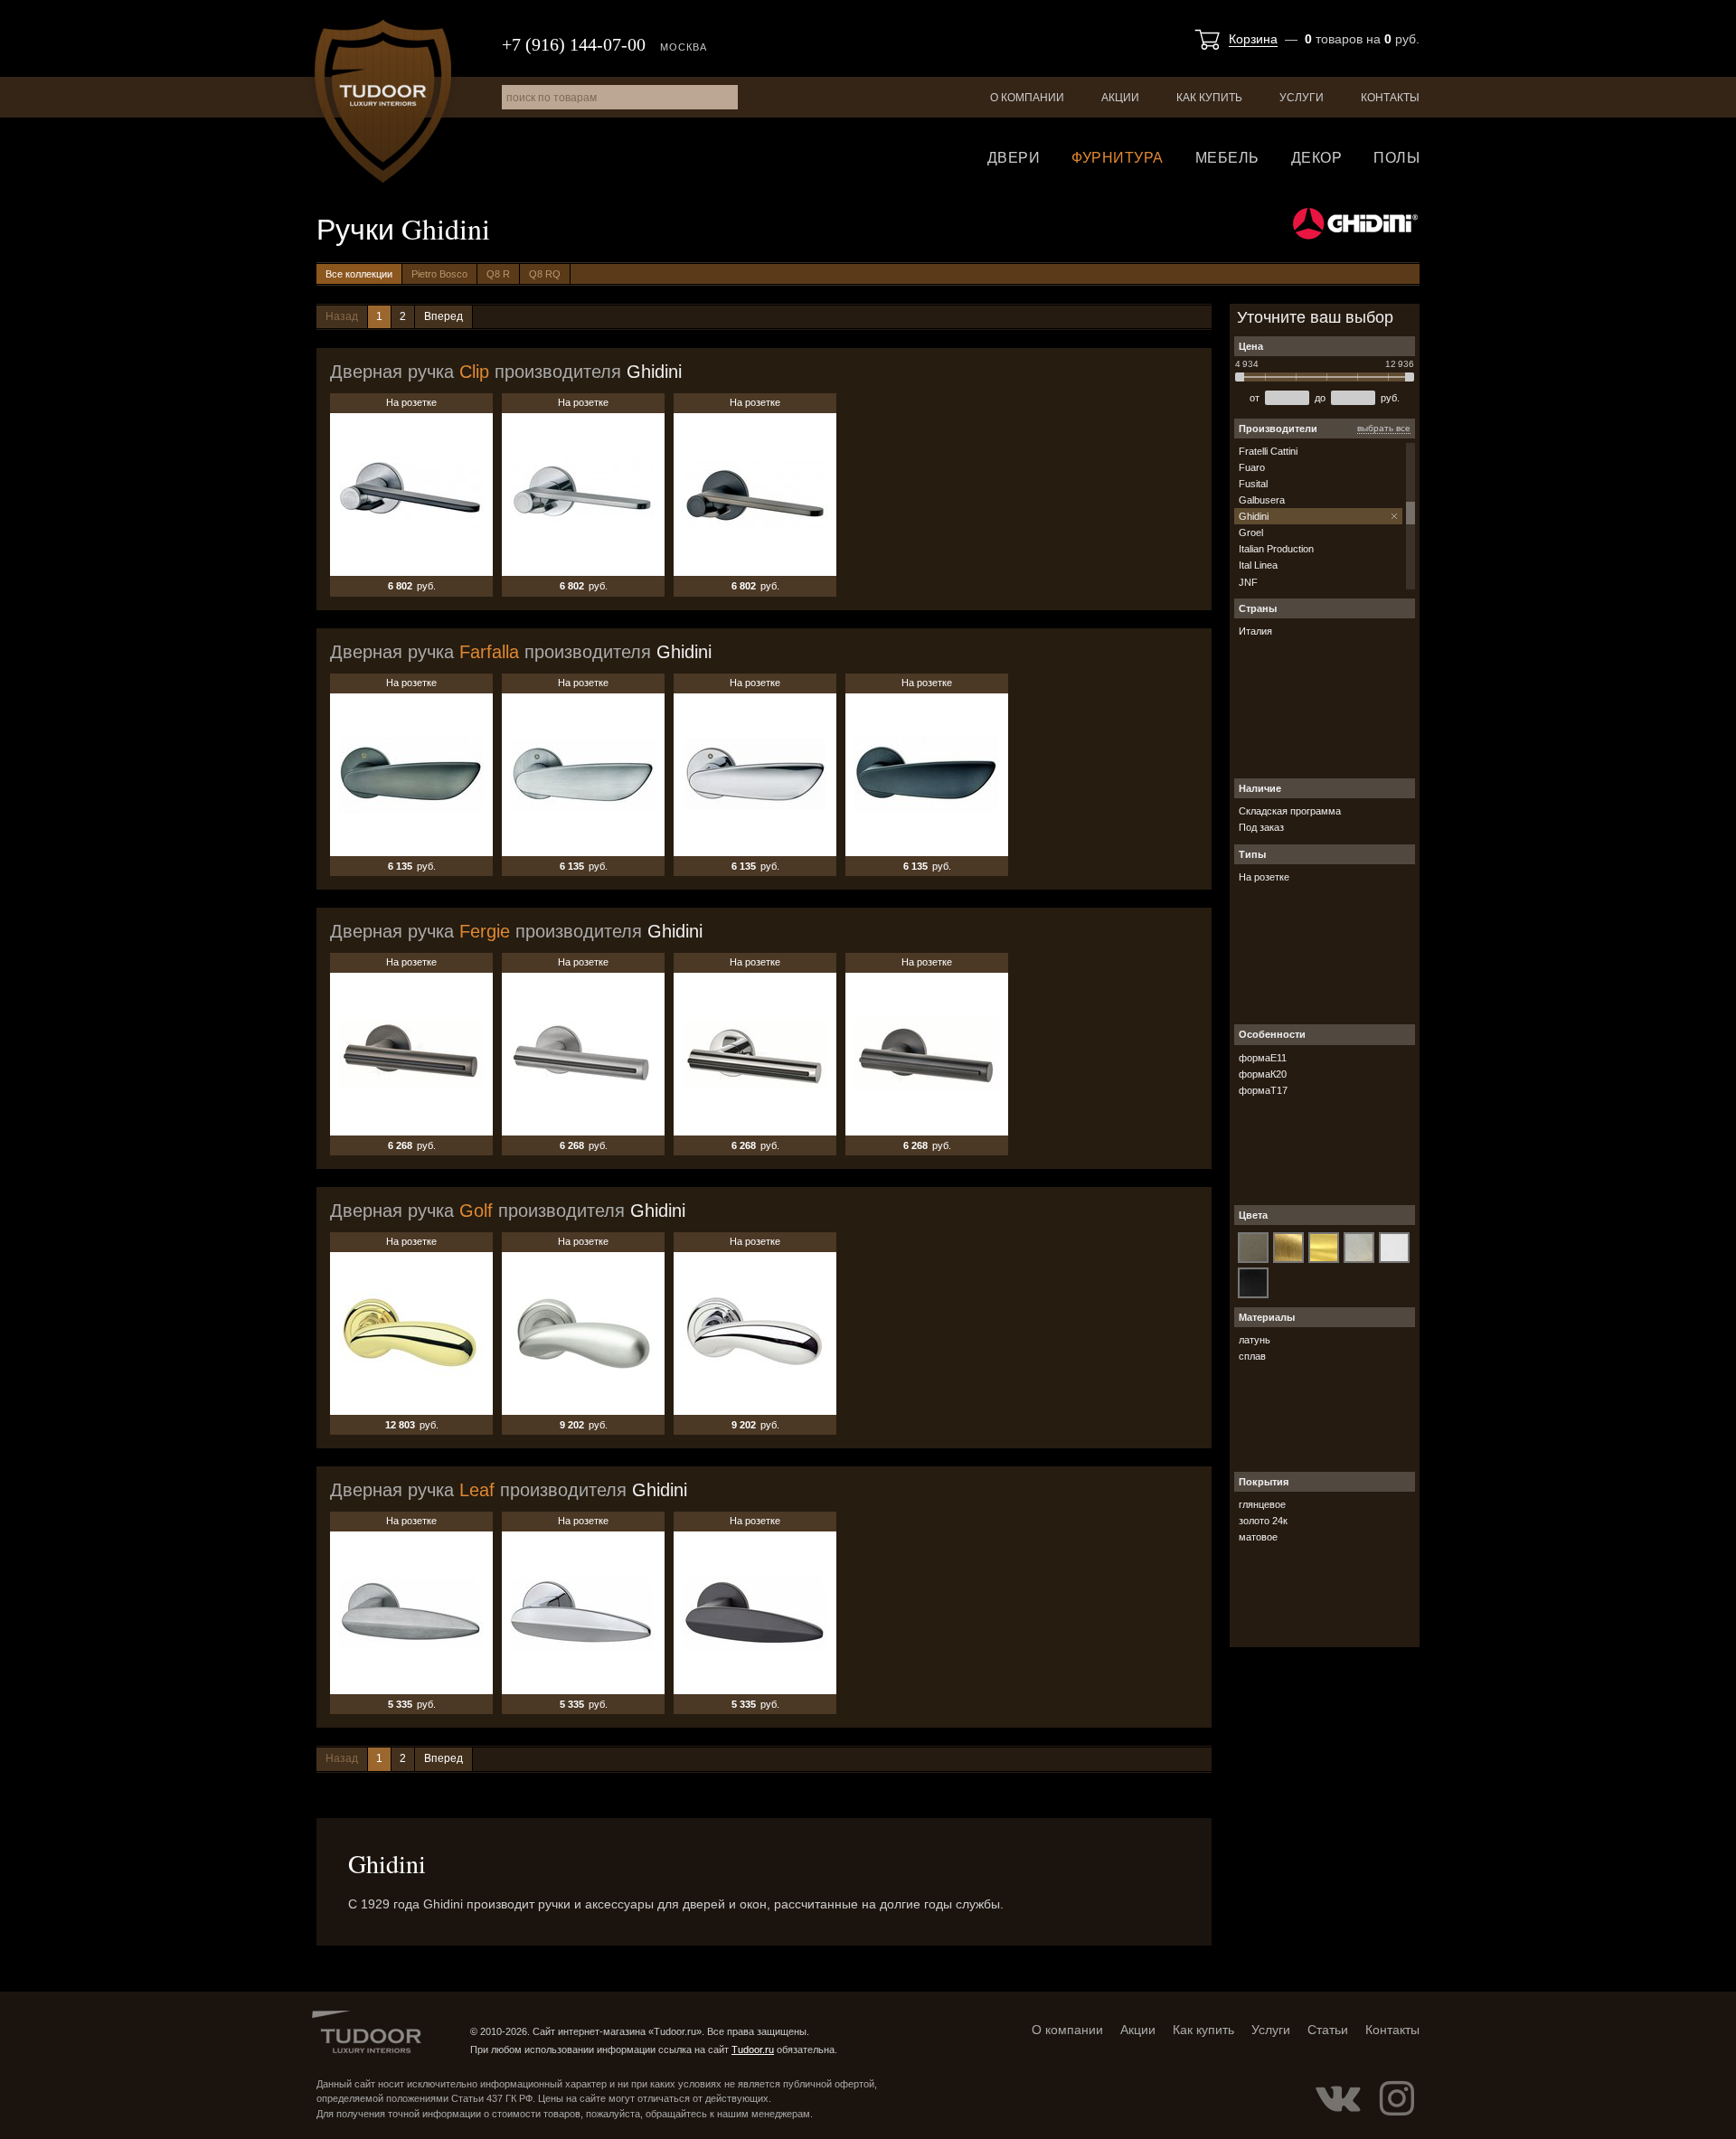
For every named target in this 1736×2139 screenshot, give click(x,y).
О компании (1027, 98)
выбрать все (1384, 428)
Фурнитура (1118, 158)
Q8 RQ (545, 274)
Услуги (1302, 98)
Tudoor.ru (383, 101)
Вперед (443, 316)
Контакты (1390, 98)
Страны (1258, 608)
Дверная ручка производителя (506, 372)
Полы (1396, 158)
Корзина (1253, 39)
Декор (1317, 158)
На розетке (411, 495)
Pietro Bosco (439, 274)
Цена (1251, 346)
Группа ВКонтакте (1338, 2098)
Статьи (1328, 2030)
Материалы (1267, 1317)
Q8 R (498, 274)
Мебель (1227, 158)
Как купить (1209, 98)
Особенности (1272, 1034)
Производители (1278, 429)
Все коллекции (359, 274)
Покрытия (1264, 1482)
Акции (1120, 98)
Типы (1252, 854)
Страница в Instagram (1397, 2098)
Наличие (1260, 788)
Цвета (1253, 1215)
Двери (1014, 158)
